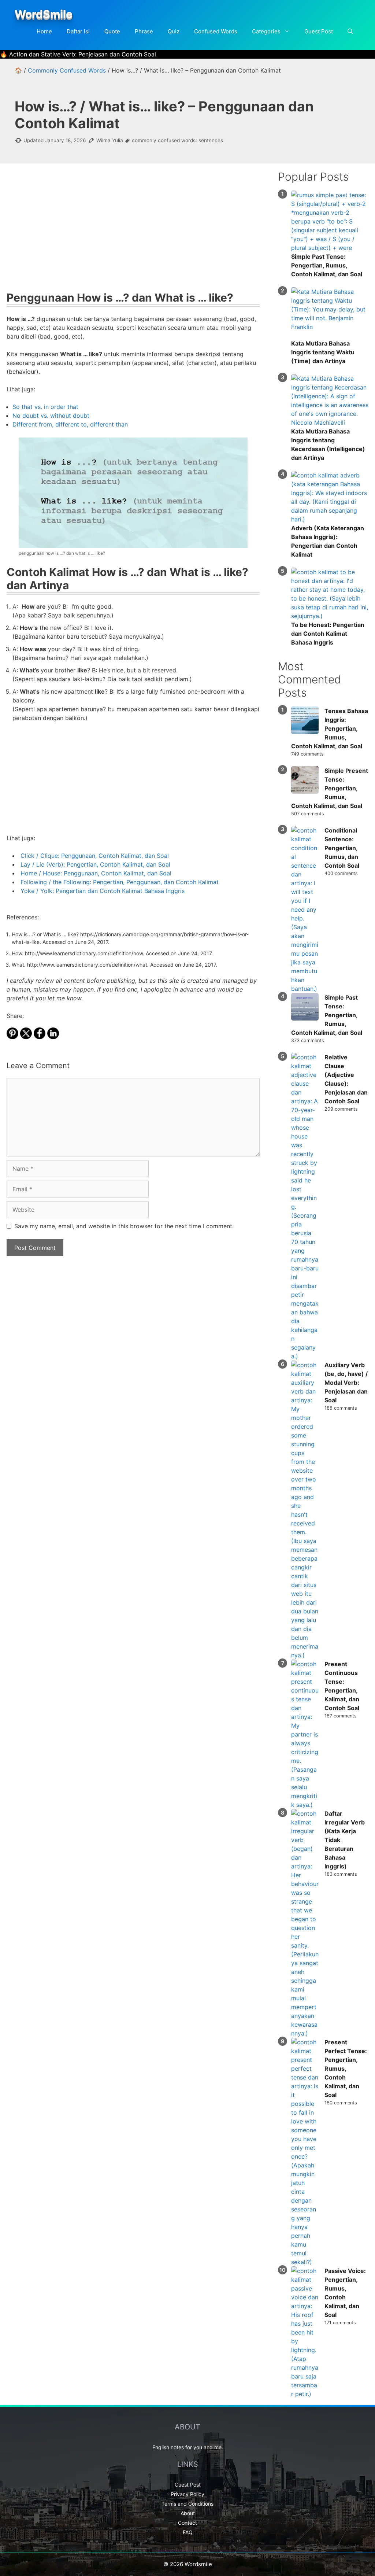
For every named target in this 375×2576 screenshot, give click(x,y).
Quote (112, 31)
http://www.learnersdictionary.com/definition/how (84, 953)
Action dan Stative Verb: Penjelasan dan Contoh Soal (83, 54)
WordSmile (44, 14)
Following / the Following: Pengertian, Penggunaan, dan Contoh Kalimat (120, 882)
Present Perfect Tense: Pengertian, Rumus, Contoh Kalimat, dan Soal (346, 2068)
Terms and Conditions (187, 2504)
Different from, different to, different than (70, 424)
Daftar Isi (78, 31)
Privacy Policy (187, 2494)
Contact (187, 2523)
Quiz (174, 31)
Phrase (144, 31)
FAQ (188, 2532)
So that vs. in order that (45, 407)
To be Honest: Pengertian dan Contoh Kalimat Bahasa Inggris (328, 634)
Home (44, 31)
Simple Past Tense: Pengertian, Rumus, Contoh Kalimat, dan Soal (327, 265)
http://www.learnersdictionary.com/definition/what (87, 965)
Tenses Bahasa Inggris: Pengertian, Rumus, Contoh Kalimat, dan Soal (330, 728)
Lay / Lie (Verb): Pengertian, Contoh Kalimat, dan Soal (95, 864)
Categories (266, 31)
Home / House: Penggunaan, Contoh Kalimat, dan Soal (96, 873)
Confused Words (216, 31)
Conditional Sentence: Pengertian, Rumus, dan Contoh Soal (342, 848)
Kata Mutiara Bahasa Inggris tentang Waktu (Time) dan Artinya (323, 352)
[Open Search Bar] (350, 32)
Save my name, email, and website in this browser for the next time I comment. (124, 1226)
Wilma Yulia (110, 140)
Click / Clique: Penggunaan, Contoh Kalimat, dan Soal (95, 856)
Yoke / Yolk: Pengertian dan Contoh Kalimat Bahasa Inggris (103, 891)
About (188, 2513)
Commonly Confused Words (67, 70)
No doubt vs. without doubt (51, 416)
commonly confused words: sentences (177, 140)
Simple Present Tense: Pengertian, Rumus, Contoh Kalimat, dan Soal (330, 788)
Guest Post (319, 31)
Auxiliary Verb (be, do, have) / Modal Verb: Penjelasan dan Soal (346, 1383)
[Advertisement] (133, 232)
